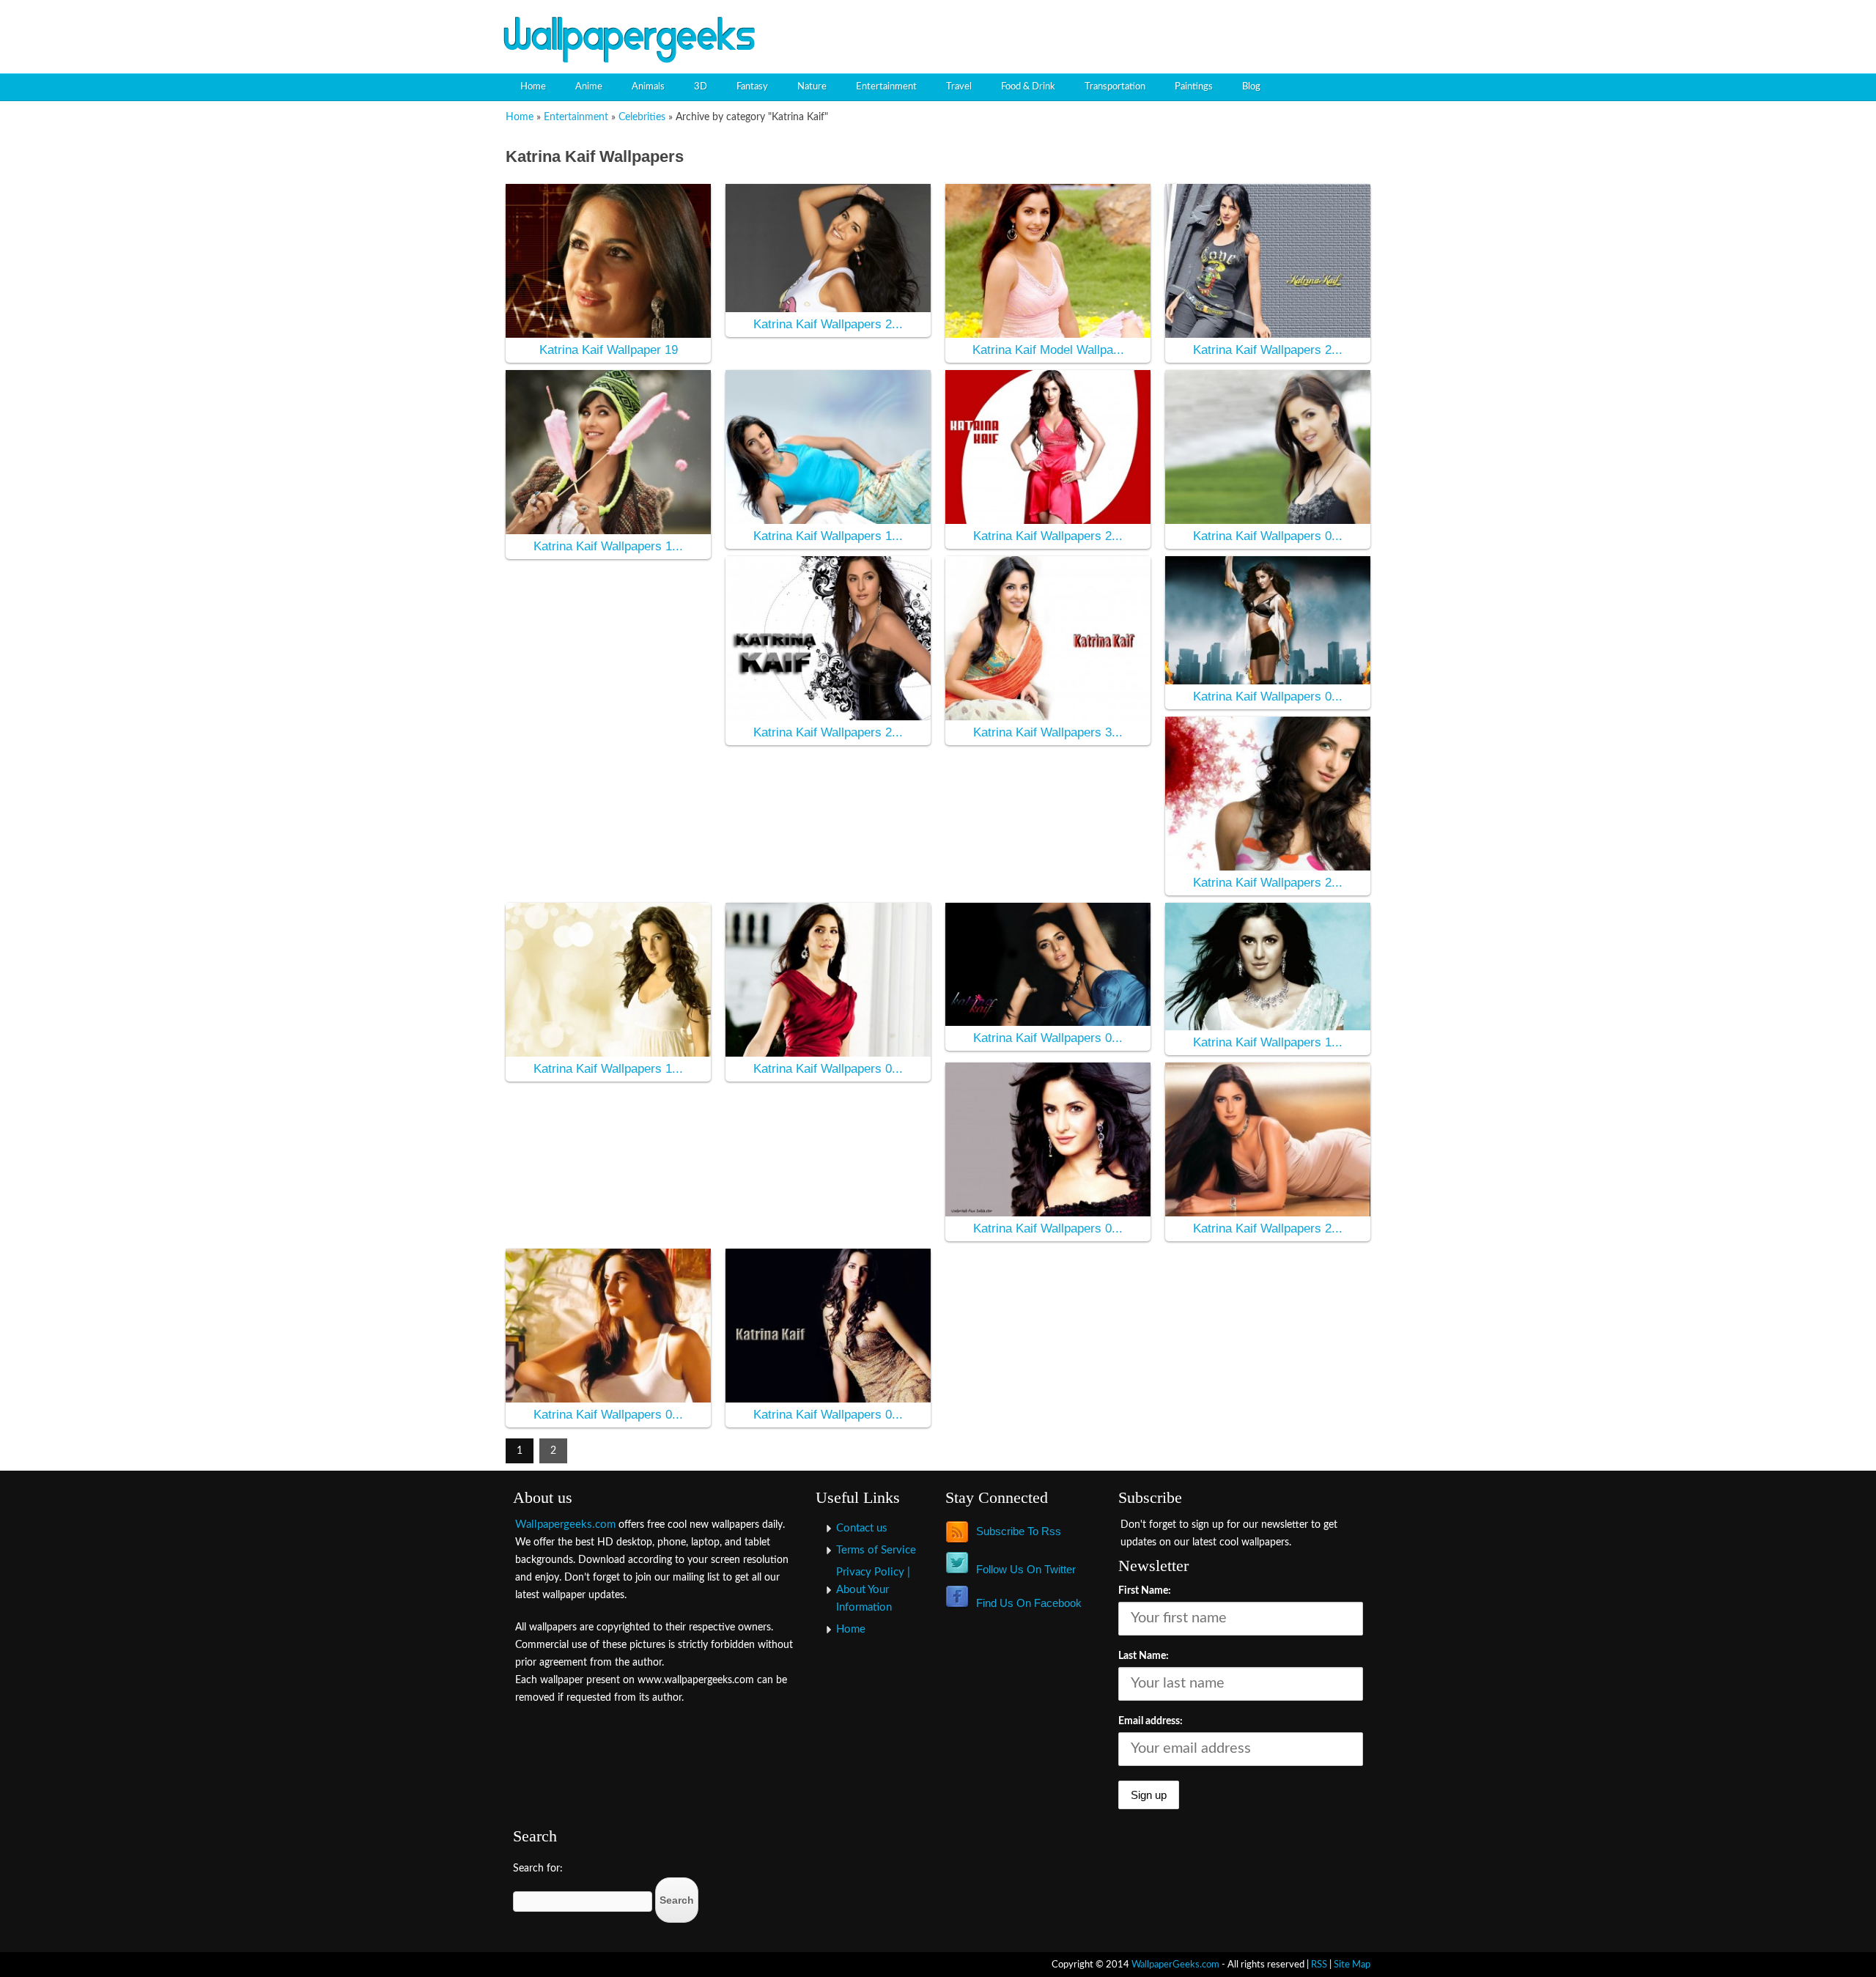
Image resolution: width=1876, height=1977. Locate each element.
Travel (959, 87)
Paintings (1194, 87)
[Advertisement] (1206, 26)
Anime (589, 87)
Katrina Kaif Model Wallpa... (1048, 350)
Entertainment (886, 87)
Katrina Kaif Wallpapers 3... (1048, 732)
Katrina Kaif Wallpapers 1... (608, 546)
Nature (812, 87)
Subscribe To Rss (1019, 1531)
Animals (648, 87)
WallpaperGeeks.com (1175, 1965)
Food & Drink (1028, 87)
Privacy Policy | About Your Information (873, 1590)
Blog (1251, 87)
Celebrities (642, 117)
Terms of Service (876, 1550)
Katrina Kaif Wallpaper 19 (609, 350)
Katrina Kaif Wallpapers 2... (828, 324)
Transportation (1115, 87)
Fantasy (752, 87)
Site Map (1352, 1965)
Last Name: (1144, 1656)
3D (701, 87)
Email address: (1151, 1721)
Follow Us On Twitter (1026, 1569)
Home (533, 87)
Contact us (862, 1528)
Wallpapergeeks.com (565, 1525)
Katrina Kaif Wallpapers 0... (1268, 536)
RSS (1319, 1965)
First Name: (1145, 1591)
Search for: (538, 1869)
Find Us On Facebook (1029, 1603)
